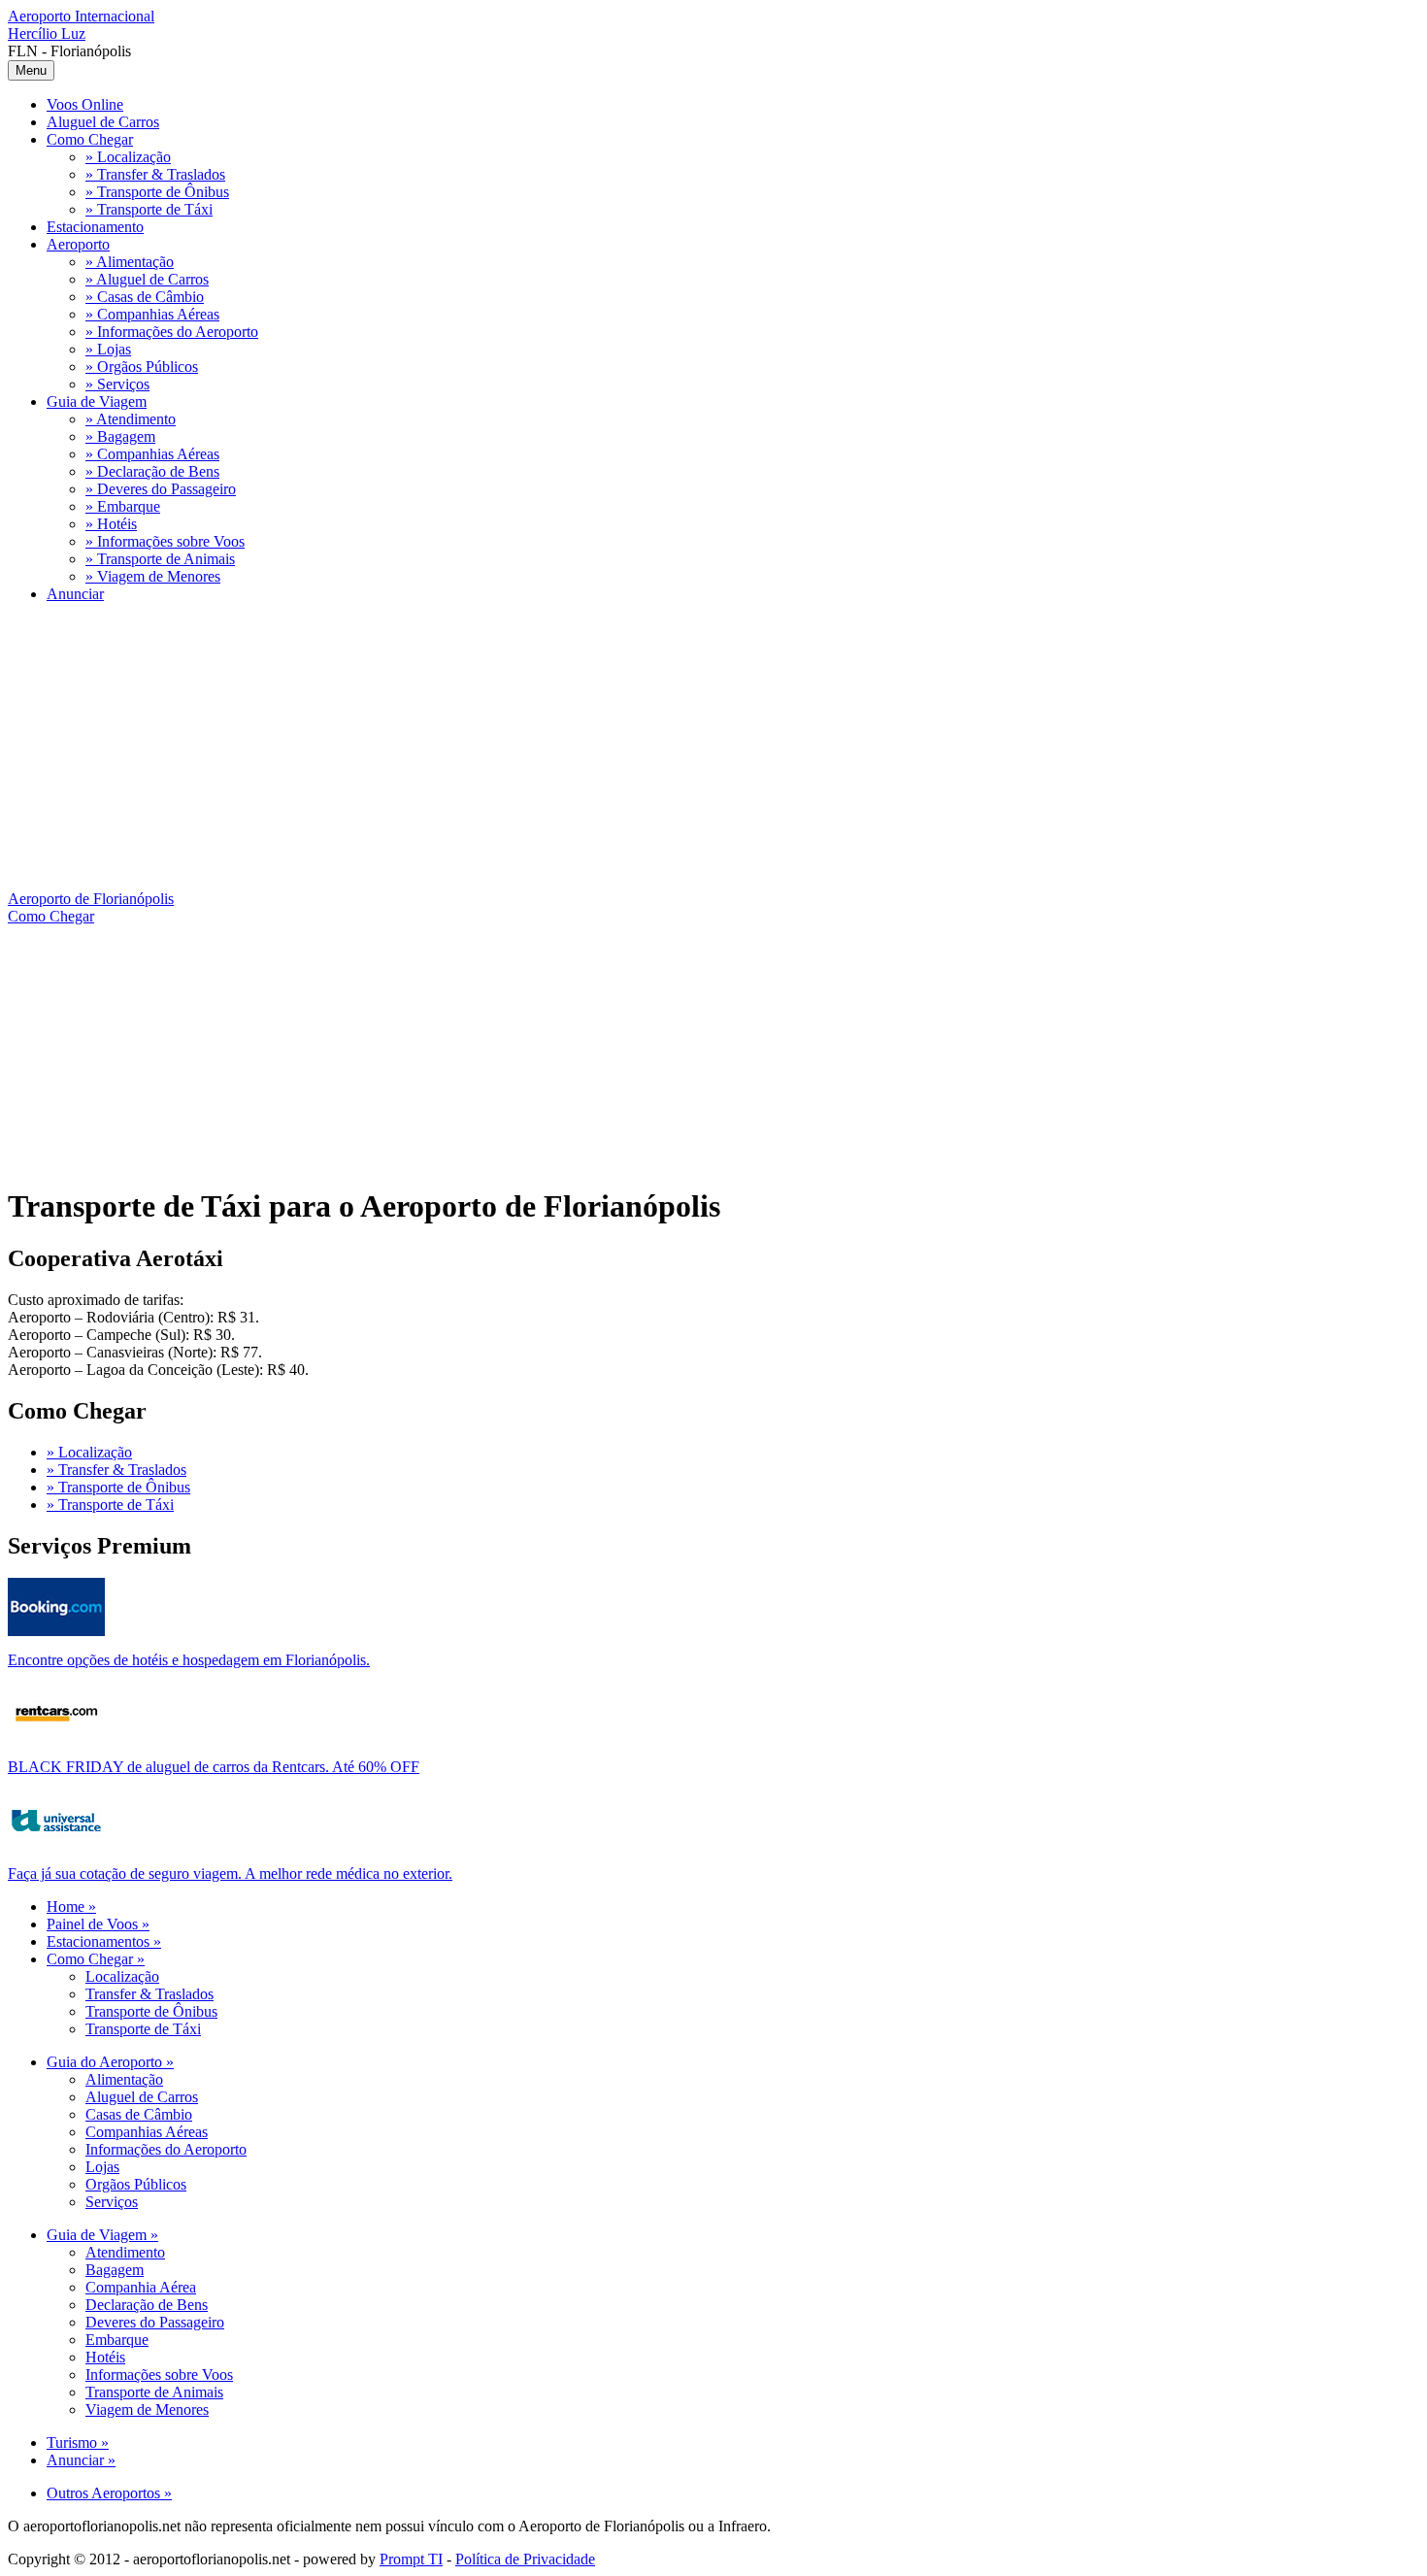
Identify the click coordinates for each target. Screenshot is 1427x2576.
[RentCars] (56, 1738)
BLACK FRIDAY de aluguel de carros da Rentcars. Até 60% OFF (214, 1767)
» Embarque (123, 506)
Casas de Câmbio (139, 2114)
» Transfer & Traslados (155, 174)
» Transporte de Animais (160, 559)
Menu (31, 70)
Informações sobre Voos (159, 2375)
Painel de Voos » (98, 1924)
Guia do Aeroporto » (110, 2062)
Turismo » (78, 2442)
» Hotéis (111, 524)
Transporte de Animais (154, 2392)
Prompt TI (411, 2559)
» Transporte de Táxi (149, 209)
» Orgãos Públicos (142, 367)
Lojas (102, 2167)
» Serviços (117, 384)
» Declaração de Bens (152, 471)
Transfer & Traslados (149, 1994)
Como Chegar (90, 139)
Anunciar (75, 594)
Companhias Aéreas (147, 2132)
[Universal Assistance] (56, 1844)
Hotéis (105, 2357)
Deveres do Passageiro (155, 2322)
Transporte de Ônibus (151, 2011)
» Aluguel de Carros (147, 279)
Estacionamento (95, 227)
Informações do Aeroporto (166, 2149)
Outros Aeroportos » (109, 2493)
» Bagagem (120, 436)
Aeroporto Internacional (81, 25)
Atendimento (125, 2252)
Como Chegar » (96, 1959)
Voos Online (85, 104)
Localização (122, 1976)
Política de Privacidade (525, 2559)
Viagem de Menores (147, 2409)
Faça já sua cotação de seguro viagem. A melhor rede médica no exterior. (230, 1873)
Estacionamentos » (104, 1941)
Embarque (117, 2340)
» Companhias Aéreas (152, 314)
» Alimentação (130, 262)
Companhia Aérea (141, 2287)
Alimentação (124, 2079)
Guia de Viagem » (102, 2235)
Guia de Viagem (97, 401)
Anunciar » (81, 2460)
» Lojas (108, 349)
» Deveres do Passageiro (161, 489)
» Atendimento (131, 419)
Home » (71, 1907)
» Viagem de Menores (153, 576)
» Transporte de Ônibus (157, 192)
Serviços (112, 2202)
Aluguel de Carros (103, 122)
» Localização (128, 157)
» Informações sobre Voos (165, 541)
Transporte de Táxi (143, 2029)
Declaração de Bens (147, 2305)
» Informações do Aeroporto (172, 332)
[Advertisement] (590, 754)
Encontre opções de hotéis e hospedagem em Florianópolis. (189, 1660)
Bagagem (115, 2270)
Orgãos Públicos (136, 2184)
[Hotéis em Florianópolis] (56, 1631)
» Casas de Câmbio (145, 297)
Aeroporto (78, 244)
